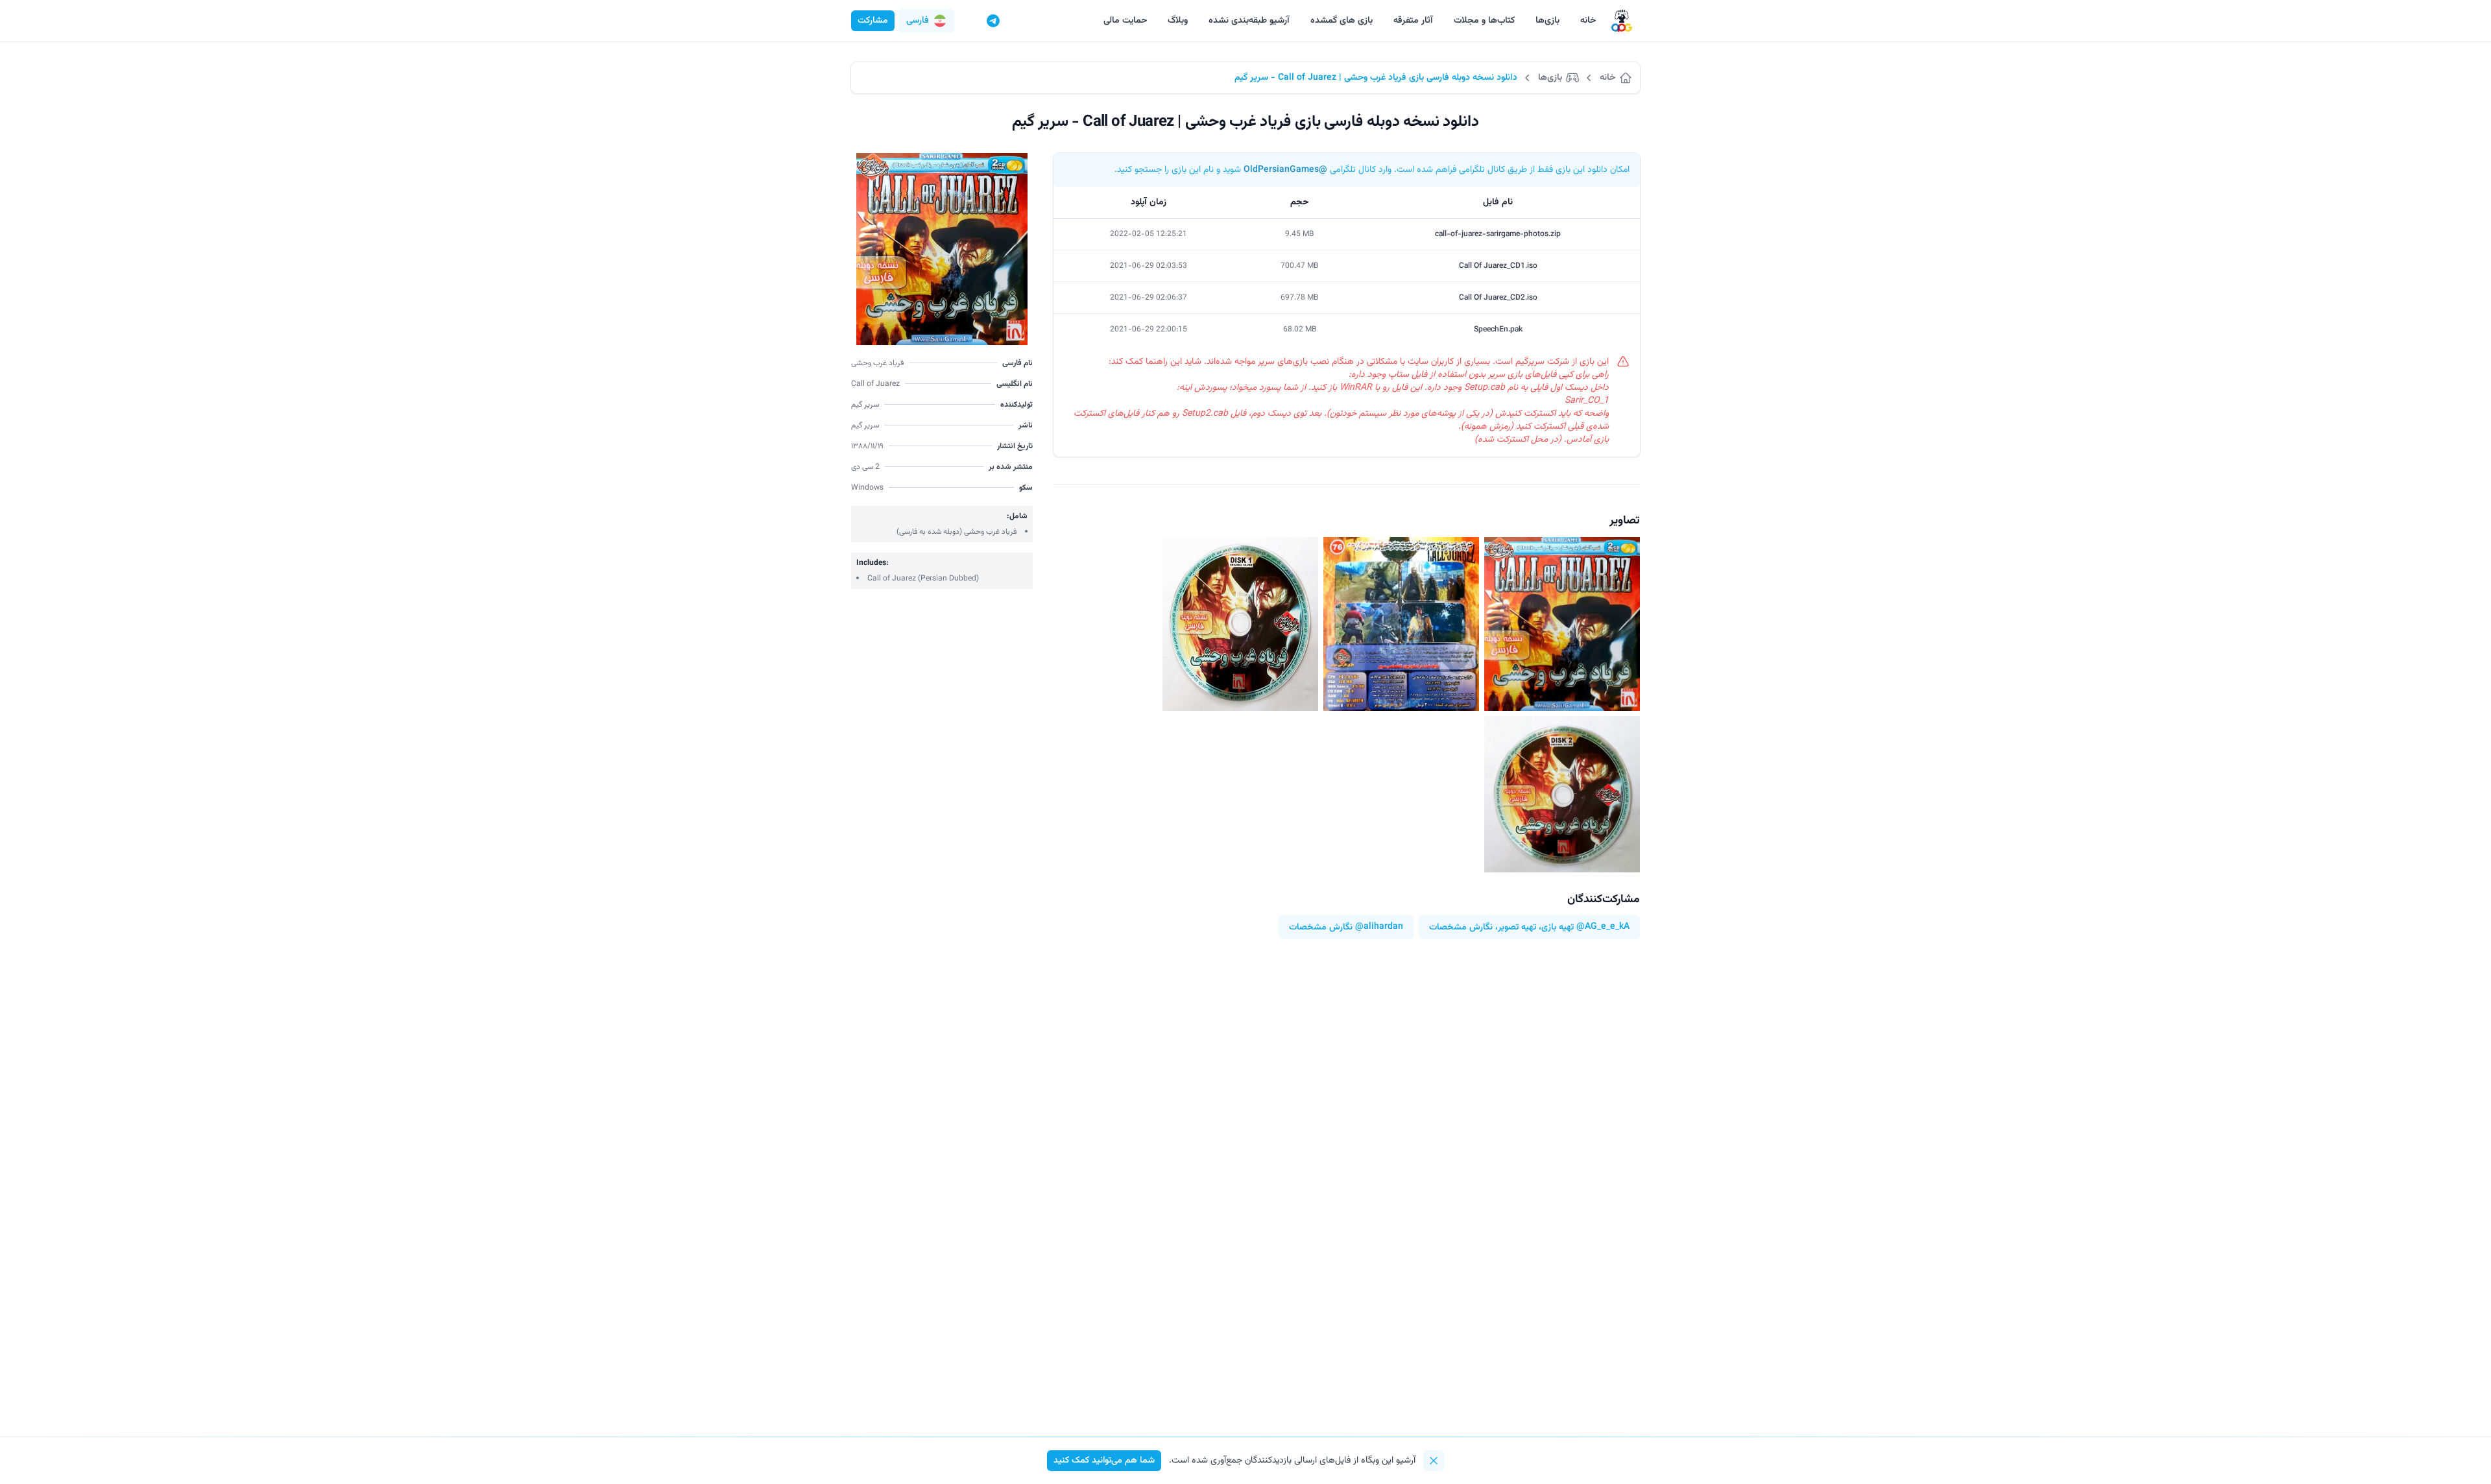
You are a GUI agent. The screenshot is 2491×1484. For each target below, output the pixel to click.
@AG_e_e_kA (1603, 927)
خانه (1588, 21)
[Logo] (1622, 21)
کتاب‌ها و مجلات (1484, 21)
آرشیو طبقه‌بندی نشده (1249, 21)
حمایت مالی (1125, 21)
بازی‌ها (1547, 21)
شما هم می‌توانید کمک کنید (1104, 1461)
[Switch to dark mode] (969, 21)
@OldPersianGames (1285, 170)
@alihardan (1379, 927)
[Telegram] (993, 21)
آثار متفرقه (1413, 21)
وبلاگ (1178, 21)
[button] (926, 21)
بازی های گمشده (1342, 21)
